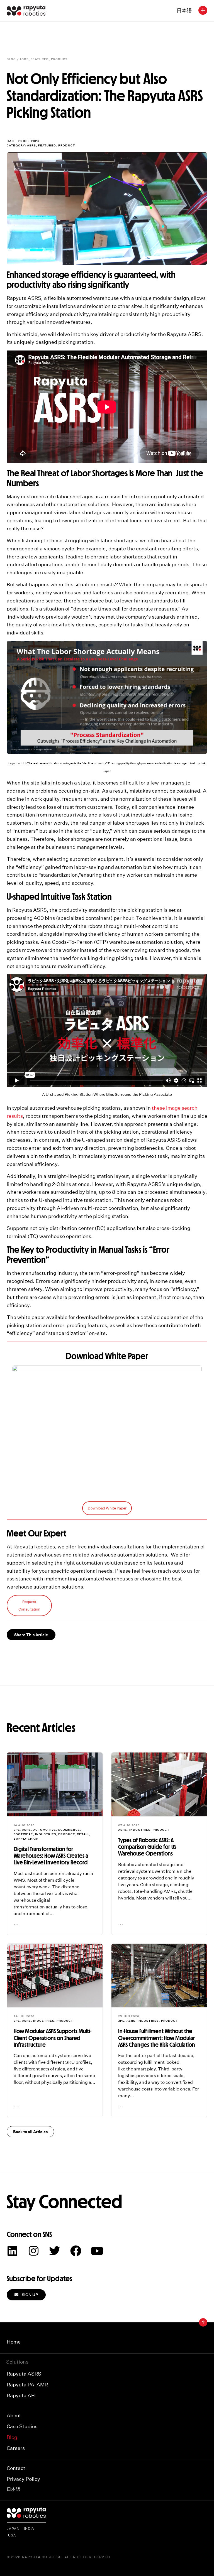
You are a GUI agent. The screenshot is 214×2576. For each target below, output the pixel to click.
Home (14, 2342)
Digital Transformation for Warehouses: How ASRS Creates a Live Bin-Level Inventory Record (51, 1856)
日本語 (184, 10)
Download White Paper (107, 1508)
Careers (16, 2448)
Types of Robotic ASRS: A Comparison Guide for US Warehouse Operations (147, 1847)
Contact (16, 2468)
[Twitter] (55, 2251)
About (14, 2416)
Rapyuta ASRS (24, 2374)
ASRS (24, 59)
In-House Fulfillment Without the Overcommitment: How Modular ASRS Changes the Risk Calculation (157, 2038)
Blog (12, 2437)
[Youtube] (97, 2251)
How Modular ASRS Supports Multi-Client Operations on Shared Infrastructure (53, 2038)
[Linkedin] (12, 2251)
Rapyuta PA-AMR (27, 2385)
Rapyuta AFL (22, 2395)
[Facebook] (76, 2251)
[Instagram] (33, 2251)
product (59, 59)
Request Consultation (29, 1606)
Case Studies (22, 2426)
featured (40, 59)
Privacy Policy (23, 2479)
